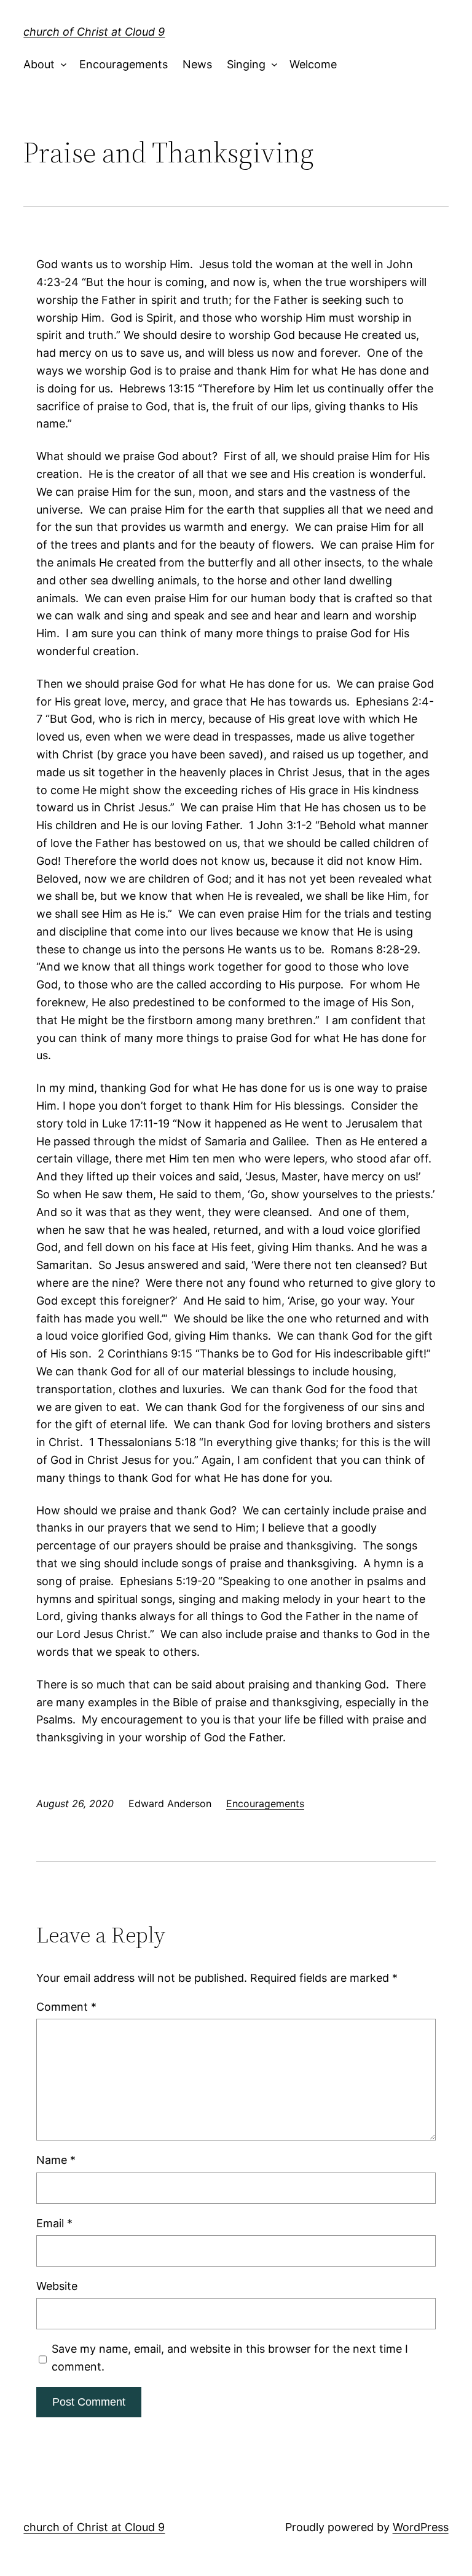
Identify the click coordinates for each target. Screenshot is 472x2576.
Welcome (313, 64)
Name (56, 2160)
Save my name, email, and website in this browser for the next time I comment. (230, 2358)
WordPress (421, 2527)
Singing (246, 64)
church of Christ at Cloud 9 (94, 32)
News (197, 64)
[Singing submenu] (271, 65)
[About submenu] (61, 65)
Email (54, 2223)
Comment (66, 2007)
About (39, 64)
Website (57, 2286)
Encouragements (124, 64)
